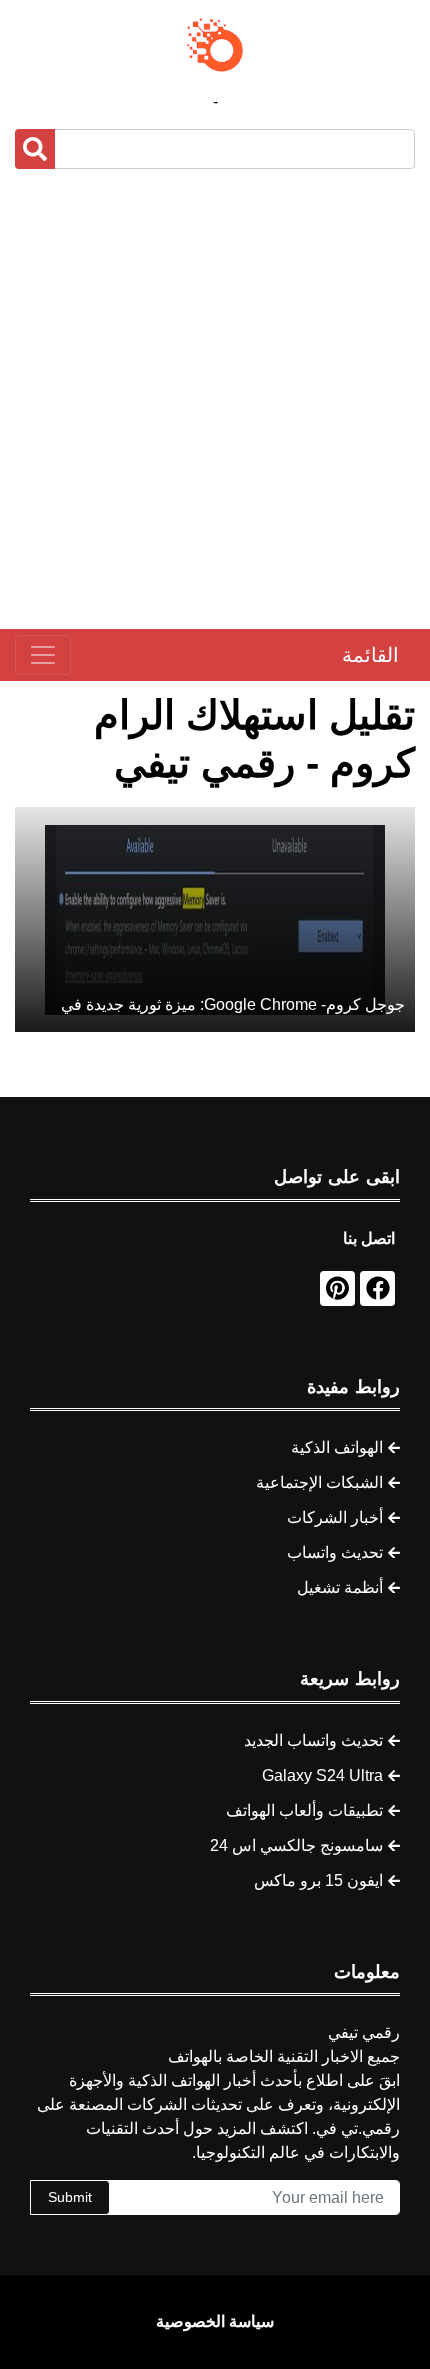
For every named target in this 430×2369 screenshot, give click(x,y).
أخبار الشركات (335, 1517)
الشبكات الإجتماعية (319, 1482)
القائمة (370, 655)
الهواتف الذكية (337, 1447)
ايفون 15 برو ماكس (318, 1880)
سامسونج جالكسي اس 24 (296, 1845)
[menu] (43, 655)
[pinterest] (337, 1288)
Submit (70, 2197)
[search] (35, 149)
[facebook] (377, 1288)
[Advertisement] (215, 399)
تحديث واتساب (335, 1552)
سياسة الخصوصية (215, 2321)
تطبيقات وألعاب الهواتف (304, 1810)
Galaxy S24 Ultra (322, 1775)
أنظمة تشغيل (340, 1587)
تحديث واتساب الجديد (313, 1740)
